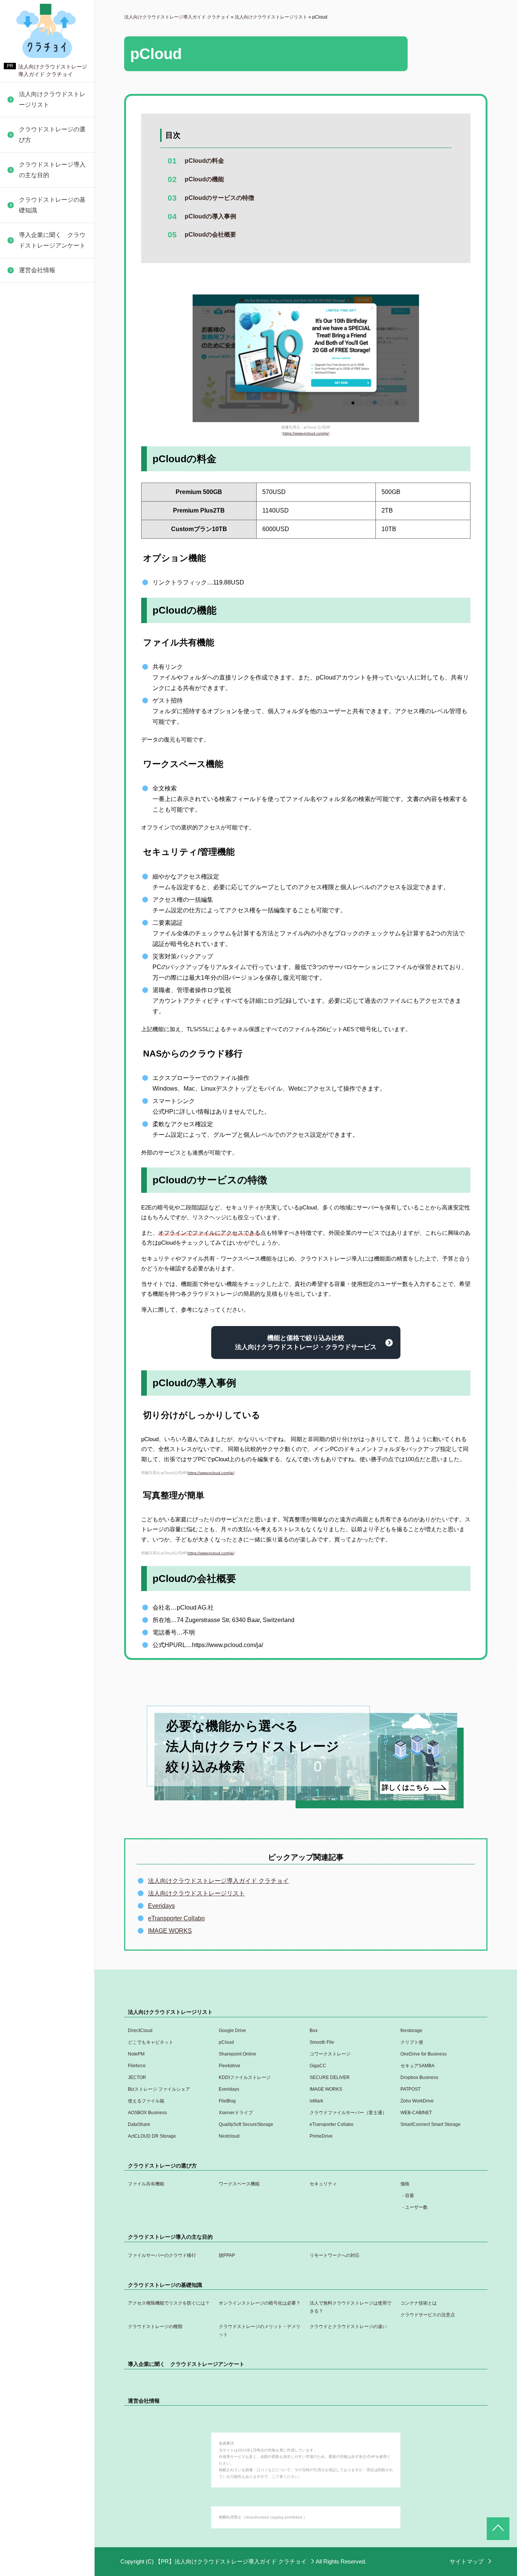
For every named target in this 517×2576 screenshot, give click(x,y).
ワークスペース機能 (239, 2184)
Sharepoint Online (237, 2054)
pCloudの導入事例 (210, 216)
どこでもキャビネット (151, 2042)
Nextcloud (29, 801)
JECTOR (27, 388)
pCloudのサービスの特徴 (220, 198)
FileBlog (26, 562)
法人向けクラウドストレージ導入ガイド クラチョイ (218, 1881)
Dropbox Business (40, 442)
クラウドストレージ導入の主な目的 (52, 170)
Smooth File (322, 2042)
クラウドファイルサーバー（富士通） (48, 658)
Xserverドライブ (38, 635)
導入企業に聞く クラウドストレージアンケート (52, 240)
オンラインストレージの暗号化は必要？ (260, 2303)
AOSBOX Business (41, 616)
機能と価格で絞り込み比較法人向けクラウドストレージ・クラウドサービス (306, 1343)
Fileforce (27, 315)
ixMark (24, 580)
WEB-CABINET (37, 682)
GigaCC (26, 351)
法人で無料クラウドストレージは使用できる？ (350, 2307)
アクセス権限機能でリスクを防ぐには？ (169, 2303)
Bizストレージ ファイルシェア (51, 466)
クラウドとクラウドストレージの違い (48, 293)
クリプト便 (412, 2042)
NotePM (136, 2054)
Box (314, 2031)
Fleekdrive (29, 333)
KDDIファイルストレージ (50, 406)
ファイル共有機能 (146, 2184)
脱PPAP (227, 2255)
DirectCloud (140, 2031)
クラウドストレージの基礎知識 (52, 205)
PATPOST (29, 526)
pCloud (226, 2042)
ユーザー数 (416, 2207)
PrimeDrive (30, 819)
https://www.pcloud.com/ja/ (306, 433)
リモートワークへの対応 (335, 2255)
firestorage (411, 2031)
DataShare (30, 700)
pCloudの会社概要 (210, 235)
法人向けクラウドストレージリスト (52, 99)
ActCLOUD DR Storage (47, 783)
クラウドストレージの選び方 (52, 135)
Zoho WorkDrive (37, 598)
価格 (405, 2184)
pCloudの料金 (204, 161)
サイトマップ (467, 2561)
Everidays (29, 489)
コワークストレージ (330, 2054)
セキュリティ (323, 2184)
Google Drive (232, 2031)
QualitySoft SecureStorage (51, 718)
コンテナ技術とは (419, 2303)
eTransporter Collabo (44, 736)
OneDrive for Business (45, 297)
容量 (410, 2196)
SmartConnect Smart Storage (43, 760)
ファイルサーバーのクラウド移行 (162, 2255)
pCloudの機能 (204, 179)
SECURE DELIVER (42, 424)
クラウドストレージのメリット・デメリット (260, 2331)
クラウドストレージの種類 (155, 2327)
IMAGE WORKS (37, 507)
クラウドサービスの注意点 (428, 2315)
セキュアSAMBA (38, 370)
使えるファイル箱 (39, 544)
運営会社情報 (37, 270)
